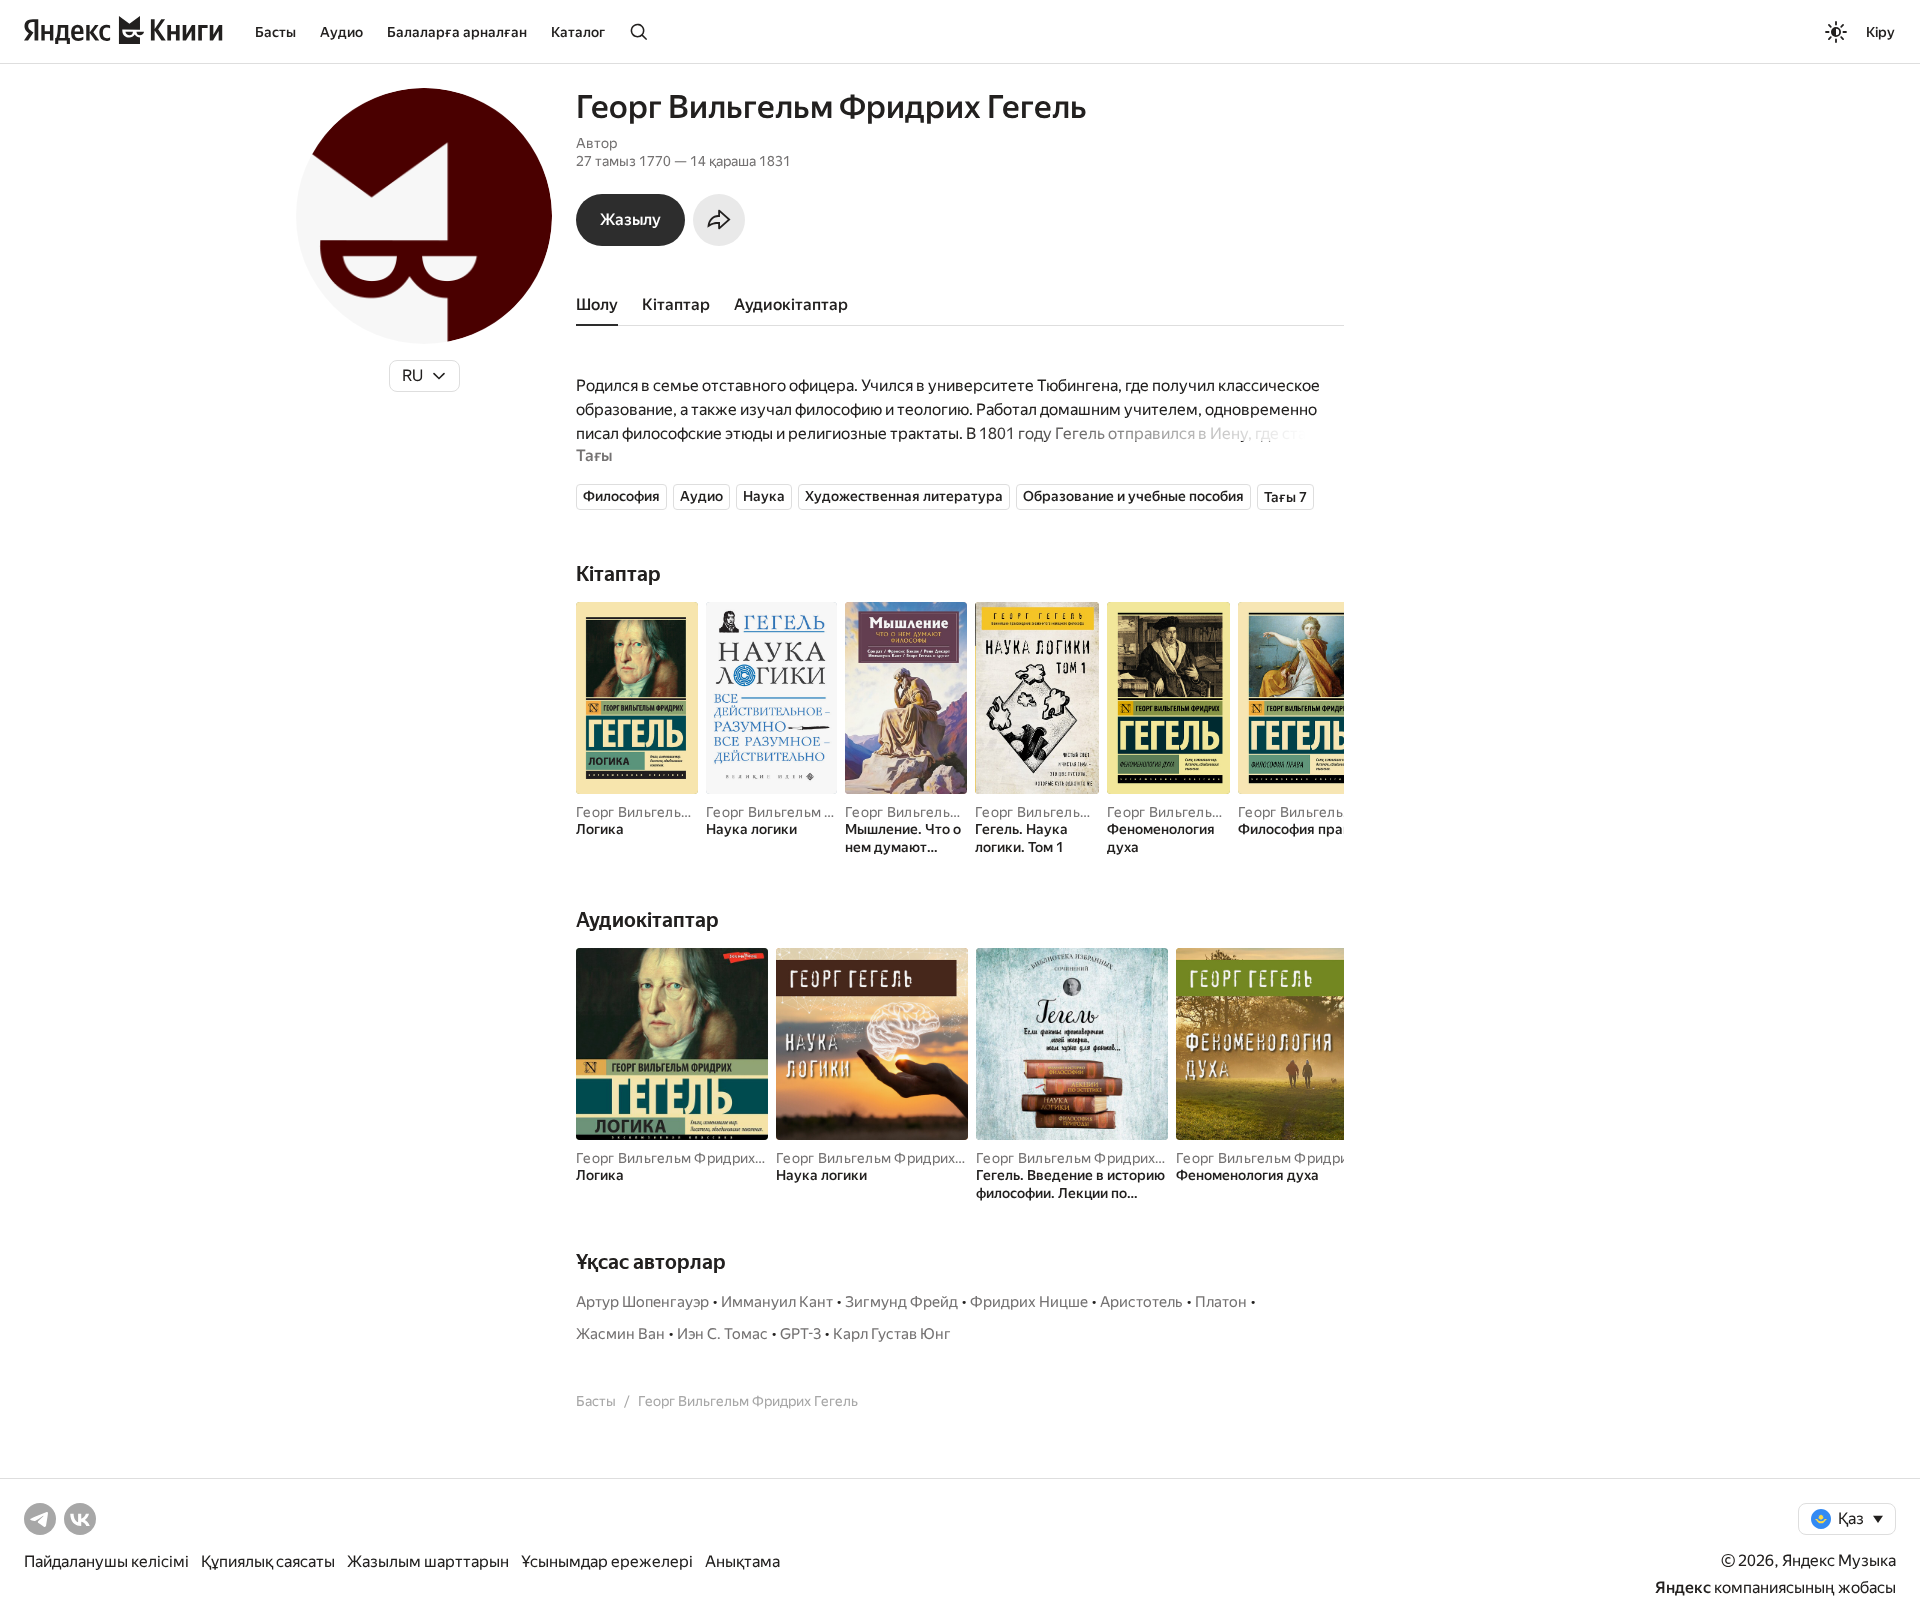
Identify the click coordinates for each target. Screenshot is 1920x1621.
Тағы (594, 455)
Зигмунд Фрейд (901, 1302)
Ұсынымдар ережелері (607, 1561)
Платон (1221, 1302)
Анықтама (742, 1561)
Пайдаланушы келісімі (106, 1561)
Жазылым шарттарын (428, 1561)
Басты (275, 32)
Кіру (1880, 32)
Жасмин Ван (620, 1334)
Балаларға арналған (457, 32)
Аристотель (1141, 1302)
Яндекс (1683, 1587)
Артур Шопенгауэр (642, 1302)
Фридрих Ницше (1029, 1302)
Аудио (341, 32)
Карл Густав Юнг (892, 1334)
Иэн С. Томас (722, 1334)
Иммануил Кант (777, 1302)
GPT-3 (800, 1334)
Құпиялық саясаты (268, 1561)
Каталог (578, 32)
